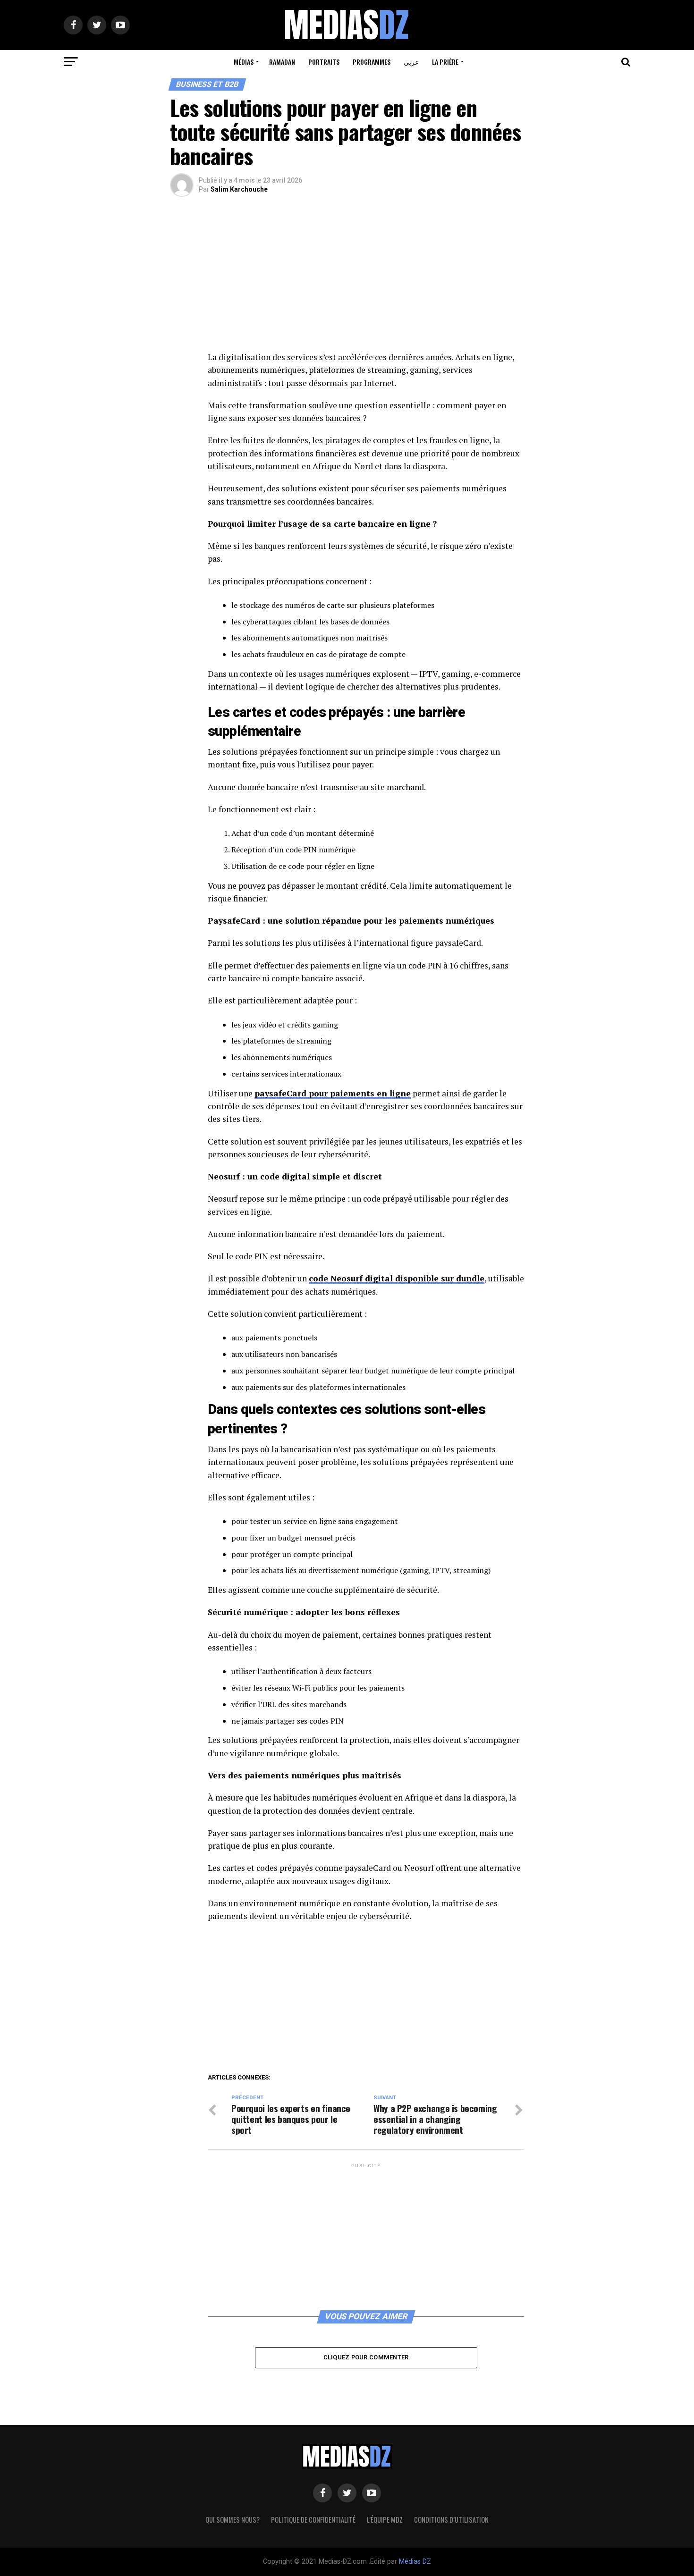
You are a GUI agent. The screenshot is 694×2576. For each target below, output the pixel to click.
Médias (244, 62)
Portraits (324, 62)
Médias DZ (415, 2562)
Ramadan (282, 62)
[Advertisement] (366, 281)
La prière (445, 62)
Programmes (372, 62)
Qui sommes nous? (233, 2520)
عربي (411, 62)
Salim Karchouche (239, 189)
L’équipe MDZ (385, 2520)
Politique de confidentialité (313, 2520)
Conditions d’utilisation (451, 2520)
